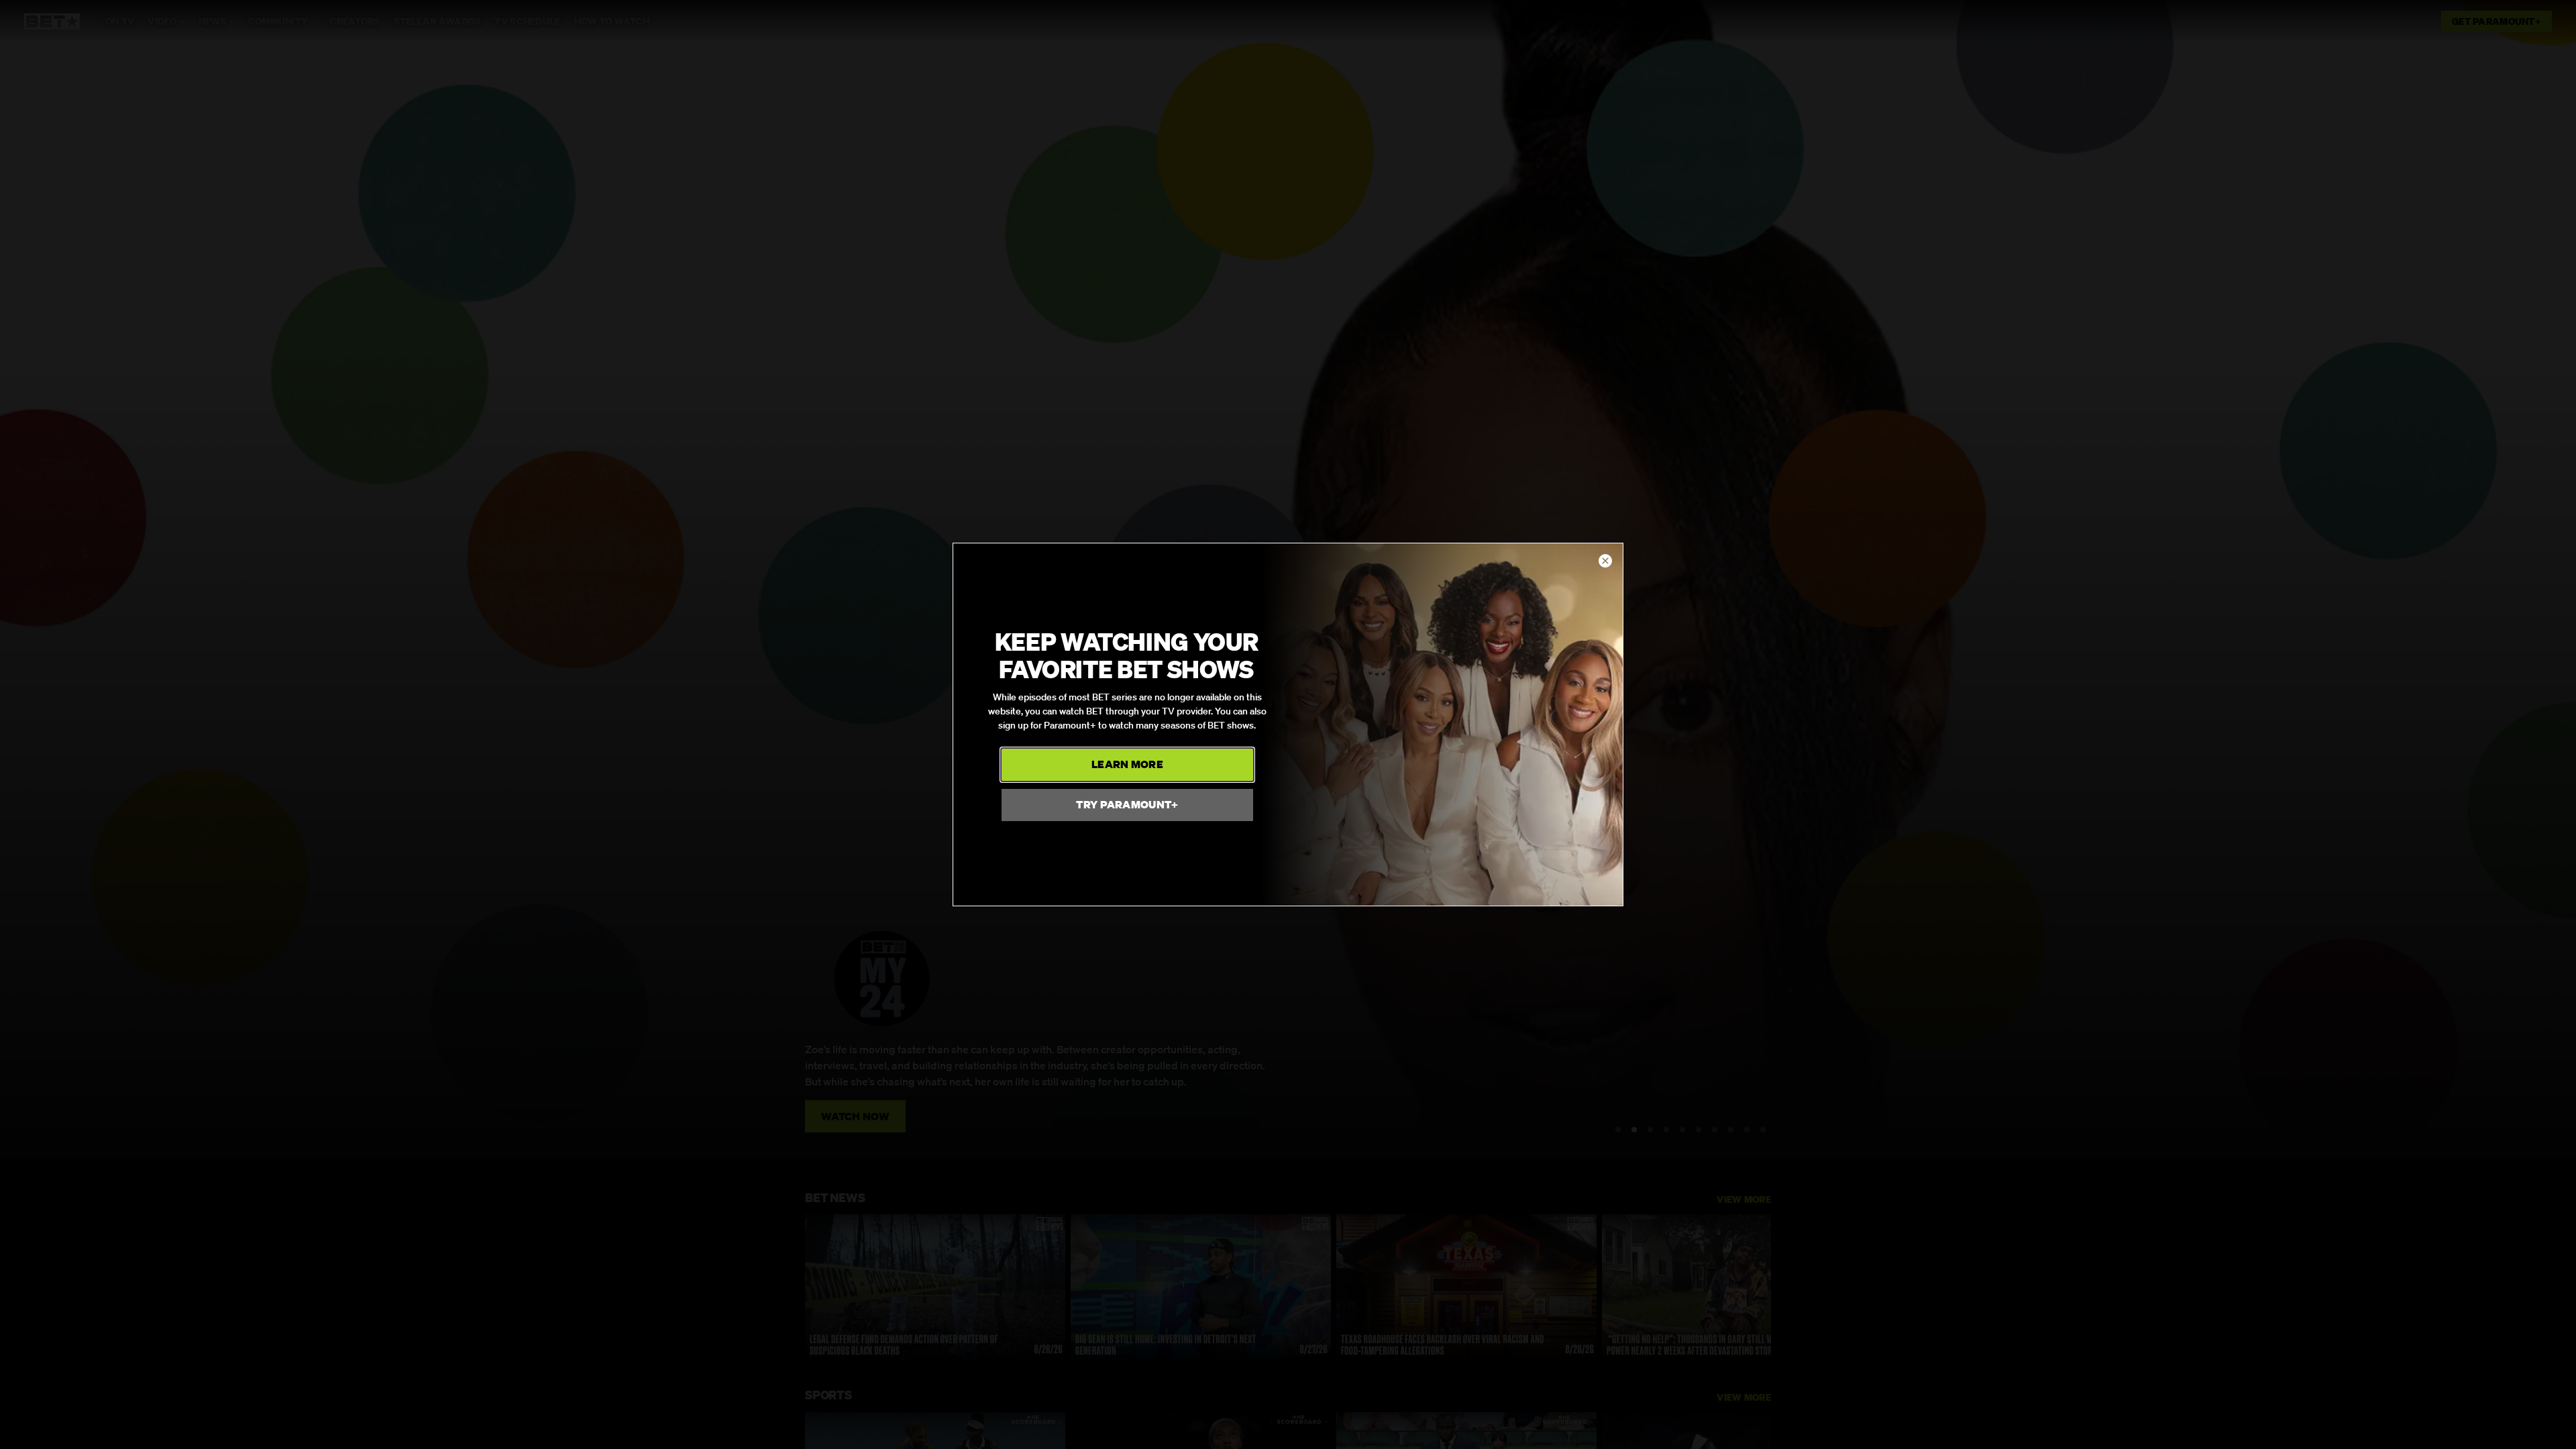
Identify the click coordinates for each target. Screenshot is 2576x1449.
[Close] (1605, 561)
